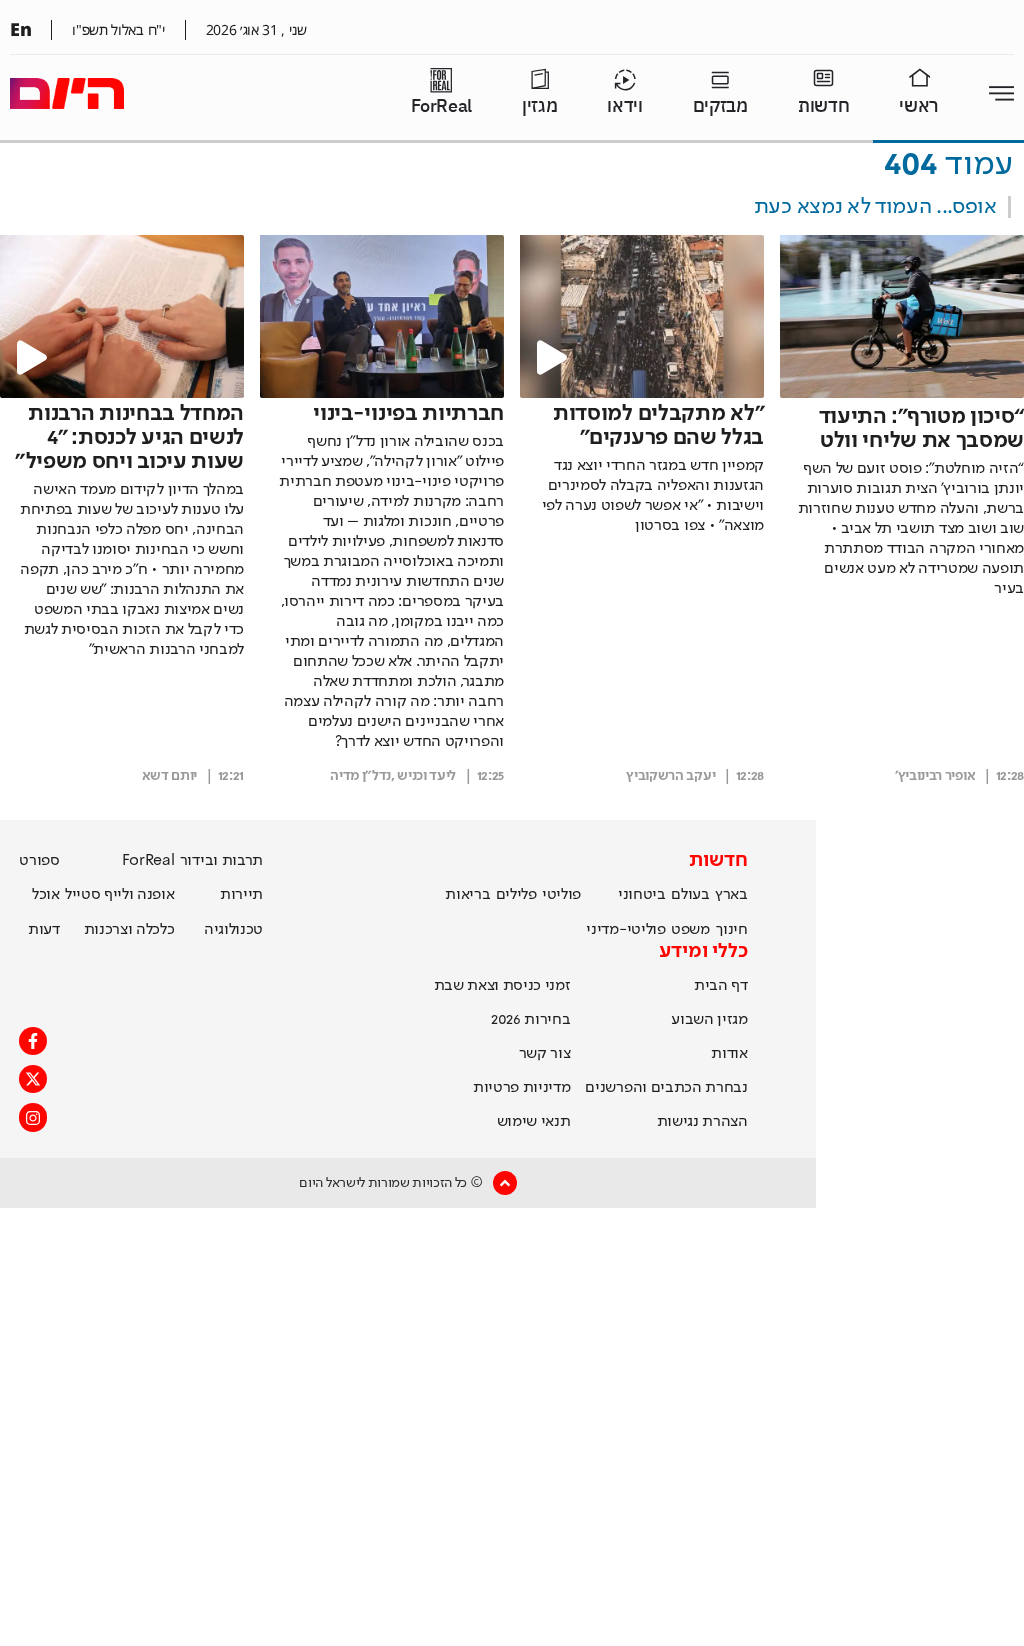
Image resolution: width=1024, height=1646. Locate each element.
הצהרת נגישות (702, 1122)
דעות (44, 930)
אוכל (46, 895)
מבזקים (720, 106)
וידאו (624, 106)
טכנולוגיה (233, 930)
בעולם (690, 895)
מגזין (539, 106)
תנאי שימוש (534, 1122)
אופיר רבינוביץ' (935, 776)
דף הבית (721, 986)
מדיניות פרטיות (522, 1088)
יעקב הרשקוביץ (670, 776)
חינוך (731, 930)
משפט (690, 930)
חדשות (823, 106)
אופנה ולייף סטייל (120, 895)
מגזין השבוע (709, 1020)
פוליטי (561, 895)
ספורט (39, 861)
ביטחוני (642, 895)
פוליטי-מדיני (625, 930)
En (20, 29)
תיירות (241, 895)
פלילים (516, 895)
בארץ (731, 895)
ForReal (441, 106)
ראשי (919, 106)
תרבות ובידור (221, 861)
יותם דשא (169, 776)
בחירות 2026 (531, 1020)
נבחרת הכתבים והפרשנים (666, 1088)
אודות (729, 1054)
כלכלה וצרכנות (129, 930)
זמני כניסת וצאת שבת (502, 986)
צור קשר (545, 1054)
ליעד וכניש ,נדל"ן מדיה (393, 776)
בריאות (467, 895)
